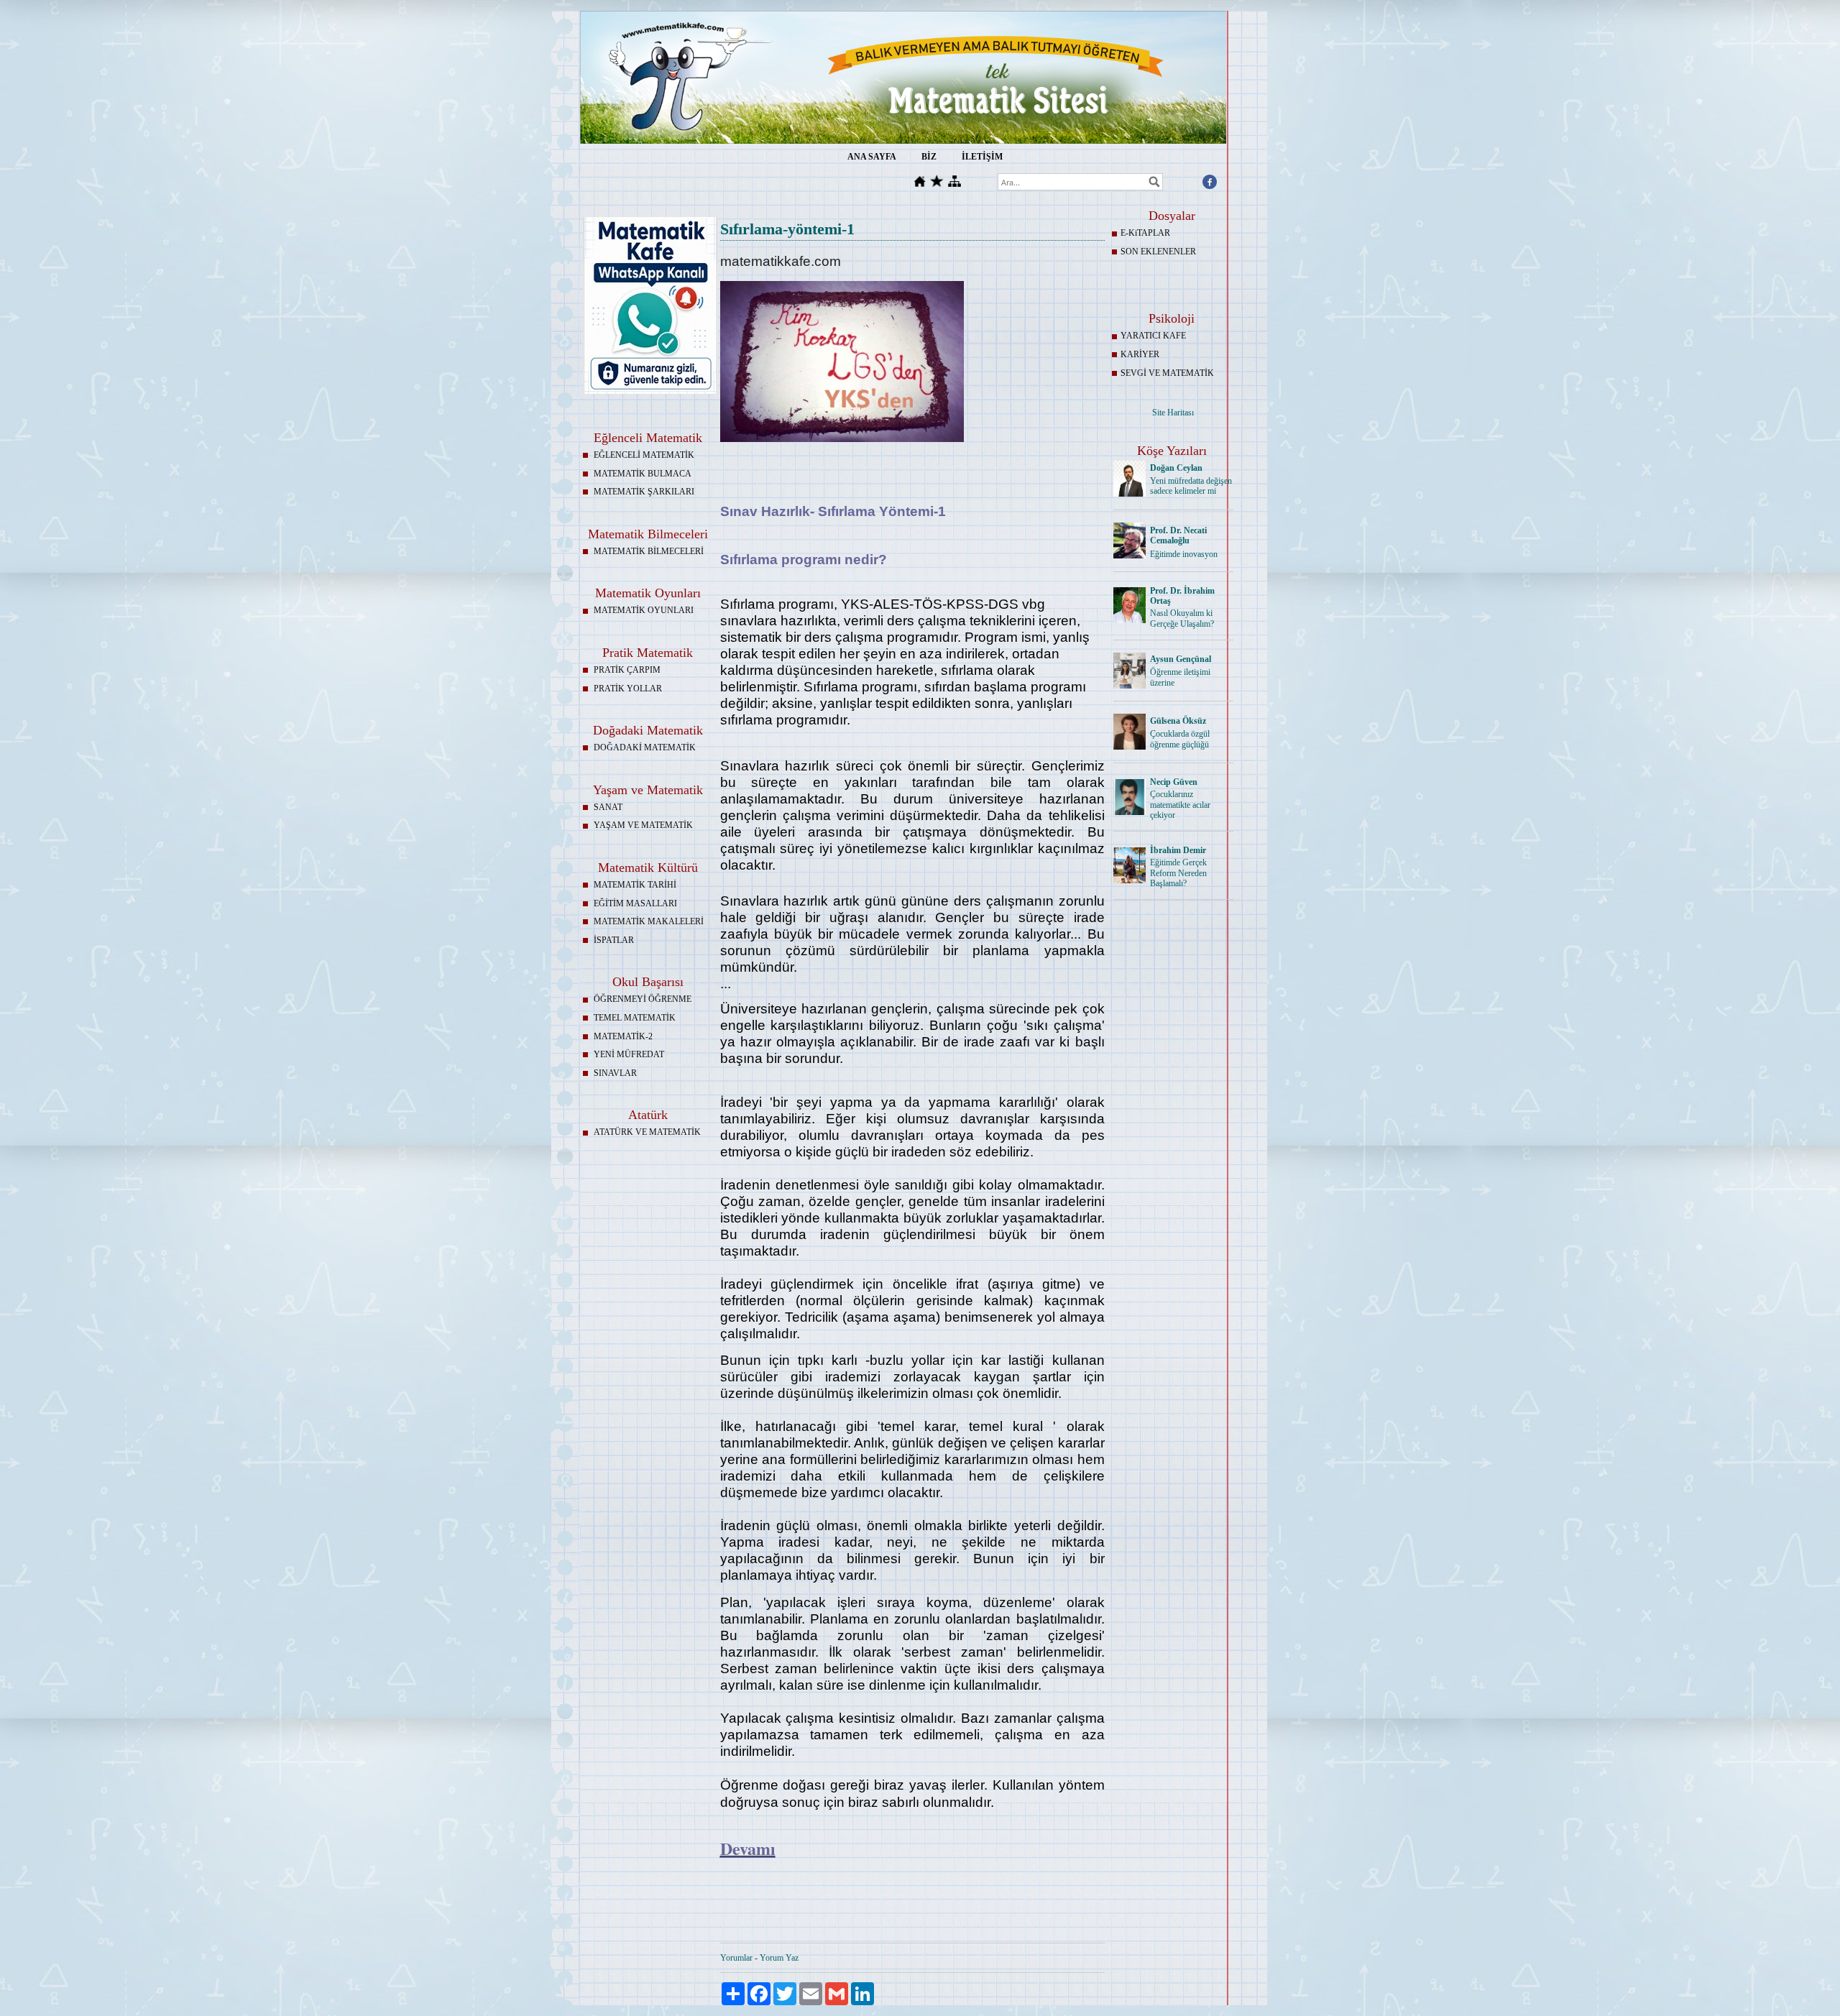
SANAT (608, 807)
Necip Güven (1174, 782)
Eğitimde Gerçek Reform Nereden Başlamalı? (1178, 873)
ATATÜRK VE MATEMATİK (647, 1132)
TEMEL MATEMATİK (635, 1018)
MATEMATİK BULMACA (643, 474)
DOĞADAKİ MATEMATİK (645, 747)
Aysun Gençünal (1181, 659)
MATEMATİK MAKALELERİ (649, 921)
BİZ (929, 157)
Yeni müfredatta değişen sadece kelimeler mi (1191, 486)
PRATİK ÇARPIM (627, 670)
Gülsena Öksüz (1178, 721)
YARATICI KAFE (1153, 336)
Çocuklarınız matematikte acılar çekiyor (1180, 805)
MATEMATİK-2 (623, 1036)
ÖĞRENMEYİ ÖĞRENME (643, 999)
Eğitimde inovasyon (1184, 554)
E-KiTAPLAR (1145, 233)
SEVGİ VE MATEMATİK (1167, 373)
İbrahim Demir (1178, 850)
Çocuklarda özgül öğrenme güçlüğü (1180, 739)
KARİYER (1140, 354)
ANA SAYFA (872, 157)
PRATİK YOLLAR (628, 689)
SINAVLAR (615, 1073)
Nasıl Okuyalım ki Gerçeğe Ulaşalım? (1182, 618)
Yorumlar (736, 1958)
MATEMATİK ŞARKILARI (644, 492)
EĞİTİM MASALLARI (635, 903)
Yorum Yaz (779, 1958)
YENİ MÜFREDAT (629, 1054)
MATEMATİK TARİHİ (635, 885)
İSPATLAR (614, 940)
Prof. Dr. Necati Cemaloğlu (1178, 536)
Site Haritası (1173, 413)
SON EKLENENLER (1158, 252)
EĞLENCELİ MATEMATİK (644, 455)
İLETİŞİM (982, 157)
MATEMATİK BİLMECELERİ (649, 551)
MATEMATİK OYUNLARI (644, 610)
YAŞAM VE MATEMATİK (643, 825)
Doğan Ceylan (1176, 468)
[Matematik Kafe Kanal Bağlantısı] (650, 391)
